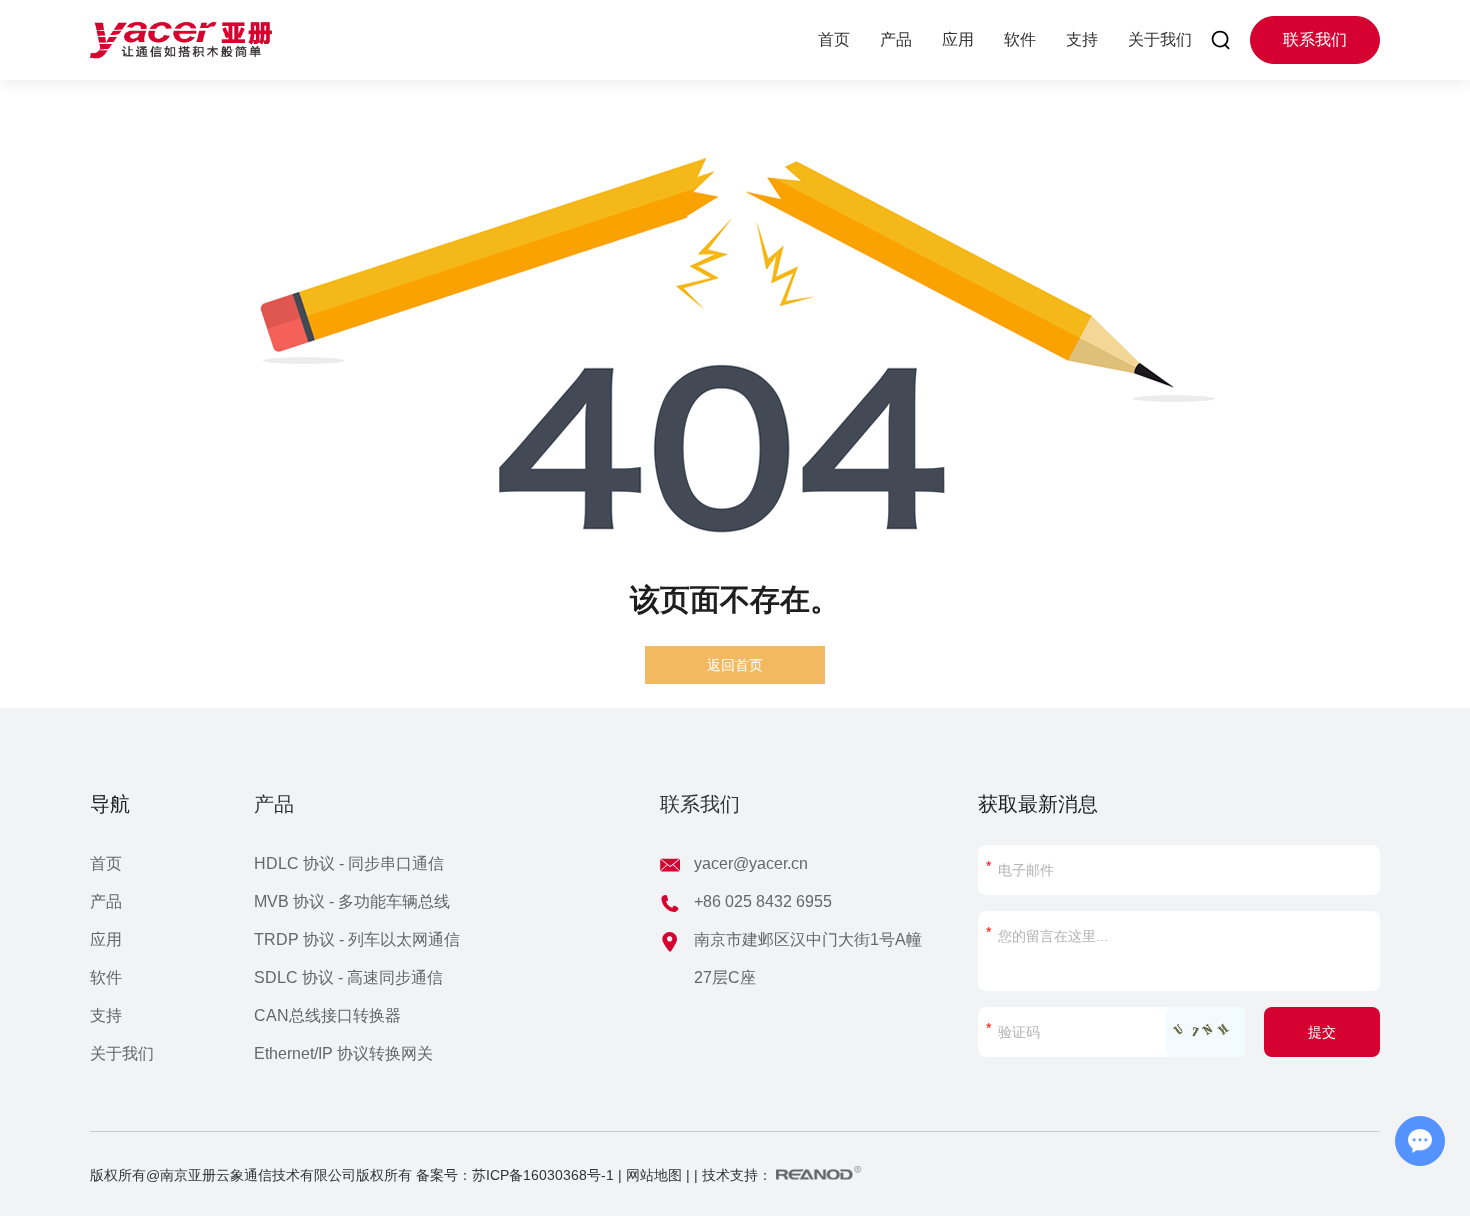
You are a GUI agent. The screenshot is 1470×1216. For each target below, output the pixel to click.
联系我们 (1315, 39)
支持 (1082, 39)
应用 (958, 39)
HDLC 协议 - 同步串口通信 (349, 863)
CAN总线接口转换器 (327, 1015)
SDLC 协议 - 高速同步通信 (348, 977)
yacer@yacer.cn (751, 863)
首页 (834, 39)
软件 (1020, 39)
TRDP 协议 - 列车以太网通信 (357, 939)
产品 (896, 39)
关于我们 (1160, 39)
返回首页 (735, 665)
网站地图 (654, 1175)
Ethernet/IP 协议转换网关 (343, 1053)
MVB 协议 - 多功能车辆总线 (352, 901)
